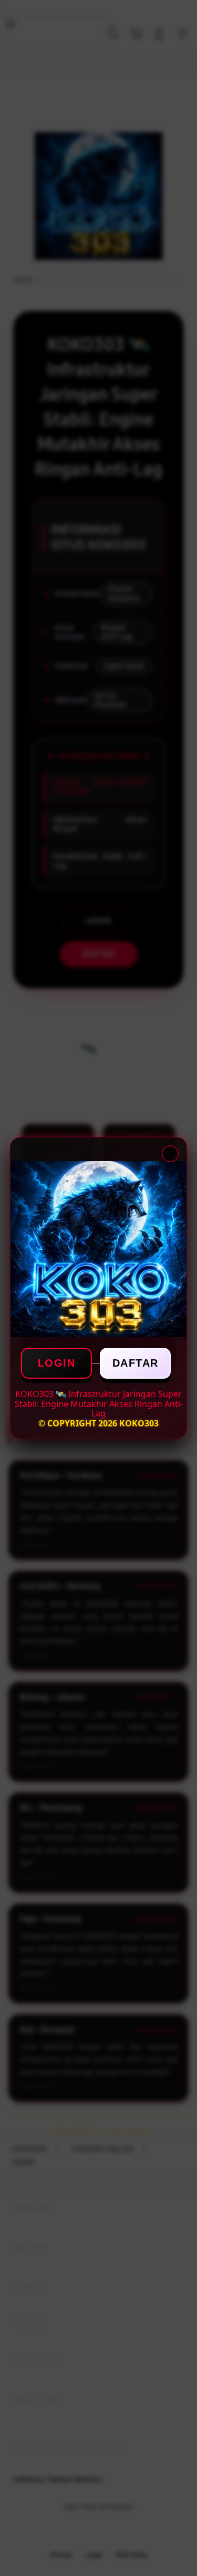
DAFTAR (136, 1363)
